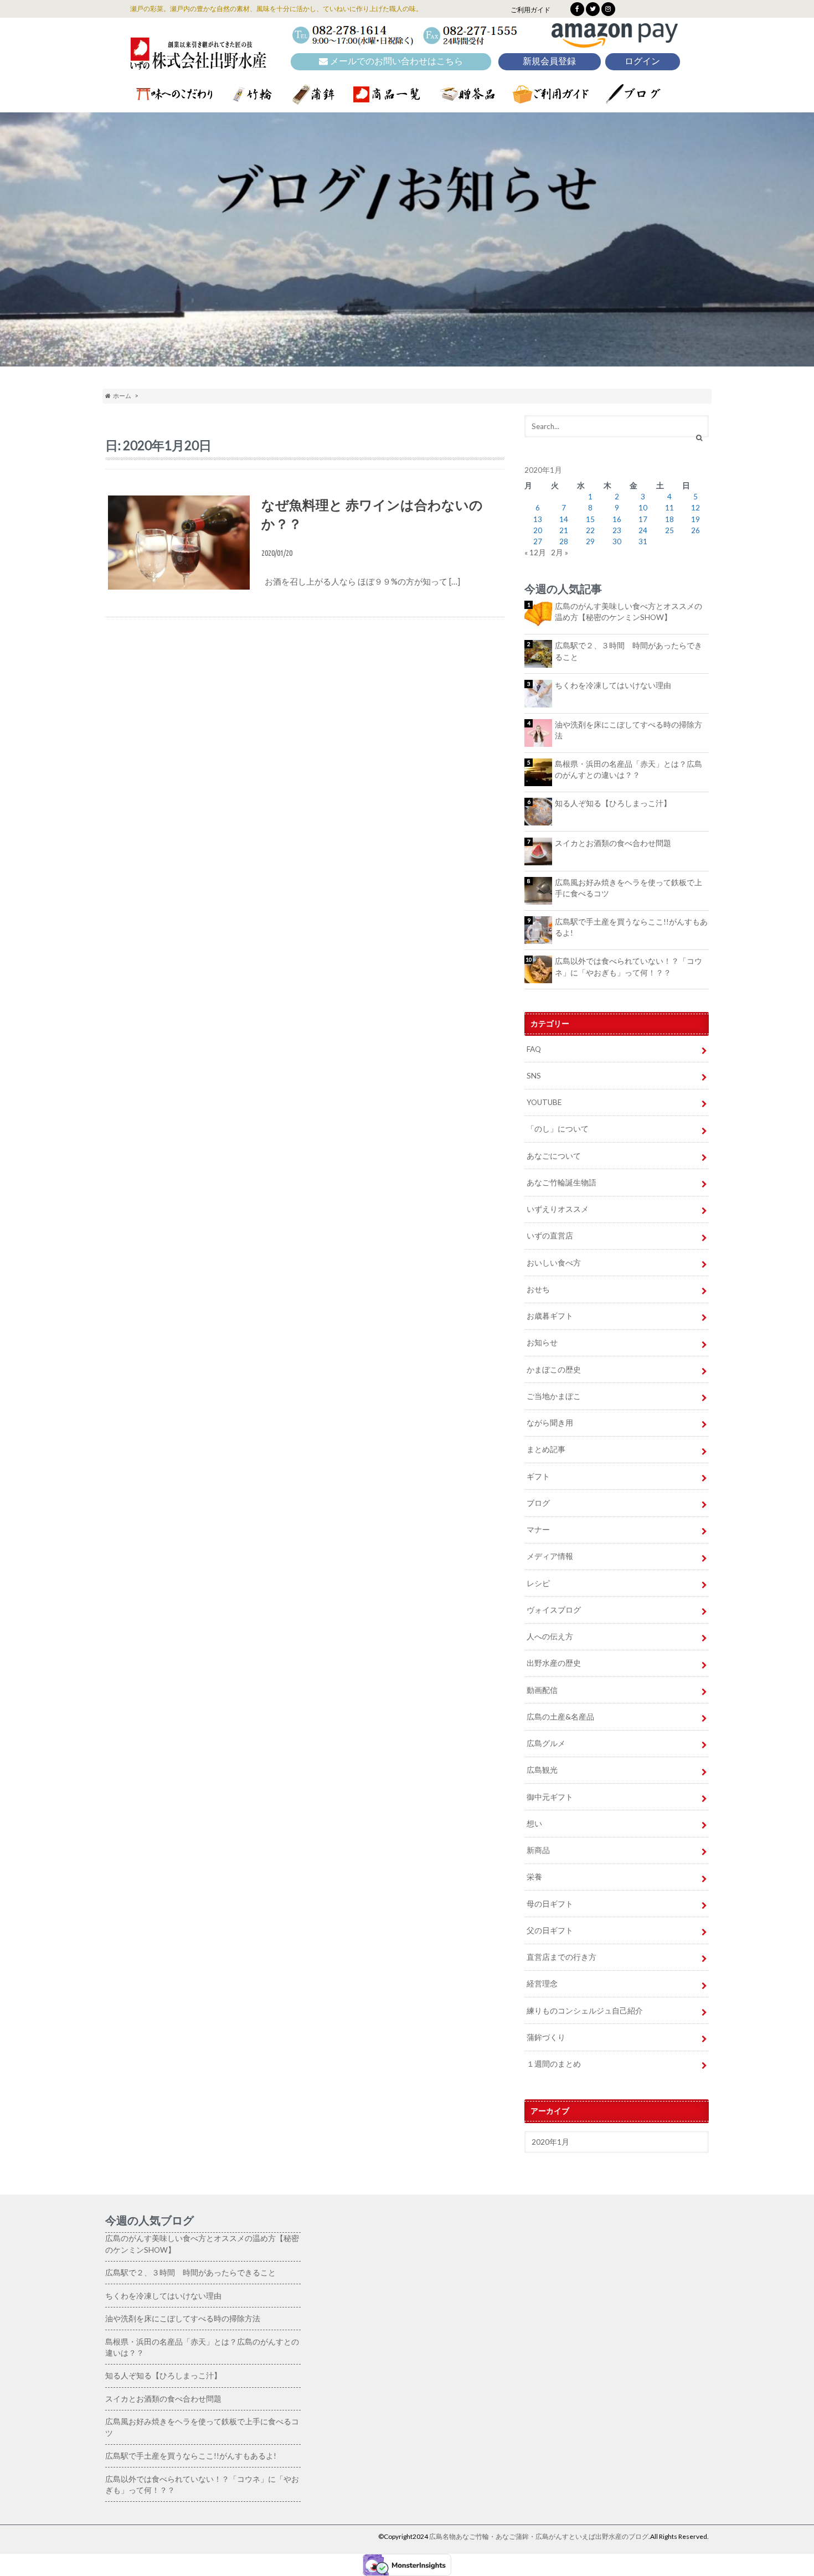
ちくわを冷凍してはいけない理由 (613, 685)
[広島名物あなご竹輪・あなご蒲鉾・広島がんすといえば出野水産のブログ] (198, 62)
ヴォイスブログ (554, 1610)
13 (538, 519)
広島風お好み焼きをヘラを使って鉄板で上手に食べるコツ (628, 888)
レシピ (538, 1583)
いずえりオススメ (558, 1209)
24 (643, 530)
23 (617, 530)
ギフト (538, 1477)
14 (564, 519)
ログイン (642, 61)
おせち (538, 1289)
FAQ (534, 1049)
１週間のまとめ (554, 2064)
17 (643, 519)
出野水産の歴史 (554, 1663)
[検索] (699, 437)
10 (643, 508)
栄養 (534, 1877)
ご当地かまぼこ (554, 1396)
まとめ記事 (546, 1449)
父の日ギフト (550, 1930)
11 (669, 508)
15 (590, 519)
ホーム (121, 396)
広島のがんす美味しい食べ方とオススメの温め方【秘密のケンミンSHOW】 (628, 612)
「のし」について (558, 1129)
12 (695, 508)
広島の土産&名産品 (560, 1717)
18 (669, 519)
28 (564, 541)
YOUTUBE (544, 1102)
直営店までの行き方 (561, 1957)
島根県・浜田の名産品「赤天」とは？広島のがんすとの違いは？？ (628, 770)
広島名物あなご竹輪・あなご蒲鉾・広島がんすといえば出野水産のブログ (539, 2536)
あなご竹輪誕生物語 (561, 1183)
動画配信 (542, 1690)
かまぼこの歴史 (554, 1370)
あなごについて (554, 1156)
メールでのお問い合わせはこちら (395, 61)
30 (617, 541)
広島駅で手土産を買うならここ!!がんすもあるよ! (631, 927)
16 (617, 519)
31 (643, 541)
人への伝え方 (550, 1637)
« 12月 (535, 553)
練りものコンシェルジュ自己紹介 (585, 2011)
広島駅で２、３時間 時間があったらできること (628, 651)
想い (534, 1824)
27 (538, 541)
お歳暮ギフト (550, 1316)
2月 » (560, 553)
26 (695, 530)
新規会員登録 (549, 61)
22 (590, 530)
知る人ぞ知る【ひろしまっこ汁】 (613, 803)
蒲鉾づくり (546, 2037)
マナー (538, 1530)
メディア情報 (550, 1556)
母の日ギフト (550, 1904)
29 (590, 541)
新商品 (538, 1850)
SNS (534, 1076)
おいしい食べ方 (554, 1263)
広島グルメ (546, 1743)
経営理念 (542, 1984)
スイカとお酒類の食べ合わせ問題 (613, 843)
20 (538, 530)
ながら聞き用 (550, 1423)
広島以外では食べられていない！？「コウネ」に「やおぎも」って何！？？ (628, 967)
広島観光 (542, 1770)
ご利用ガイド (530, 10)
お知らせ (542, 1343)
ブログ (538, 1503)
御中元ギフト (550, 1797)
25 (669, 530)
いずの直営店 (550, 1236)
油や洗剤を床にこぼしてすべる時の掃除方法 (628, 730)
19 (695, 519)
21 (564, 530)
